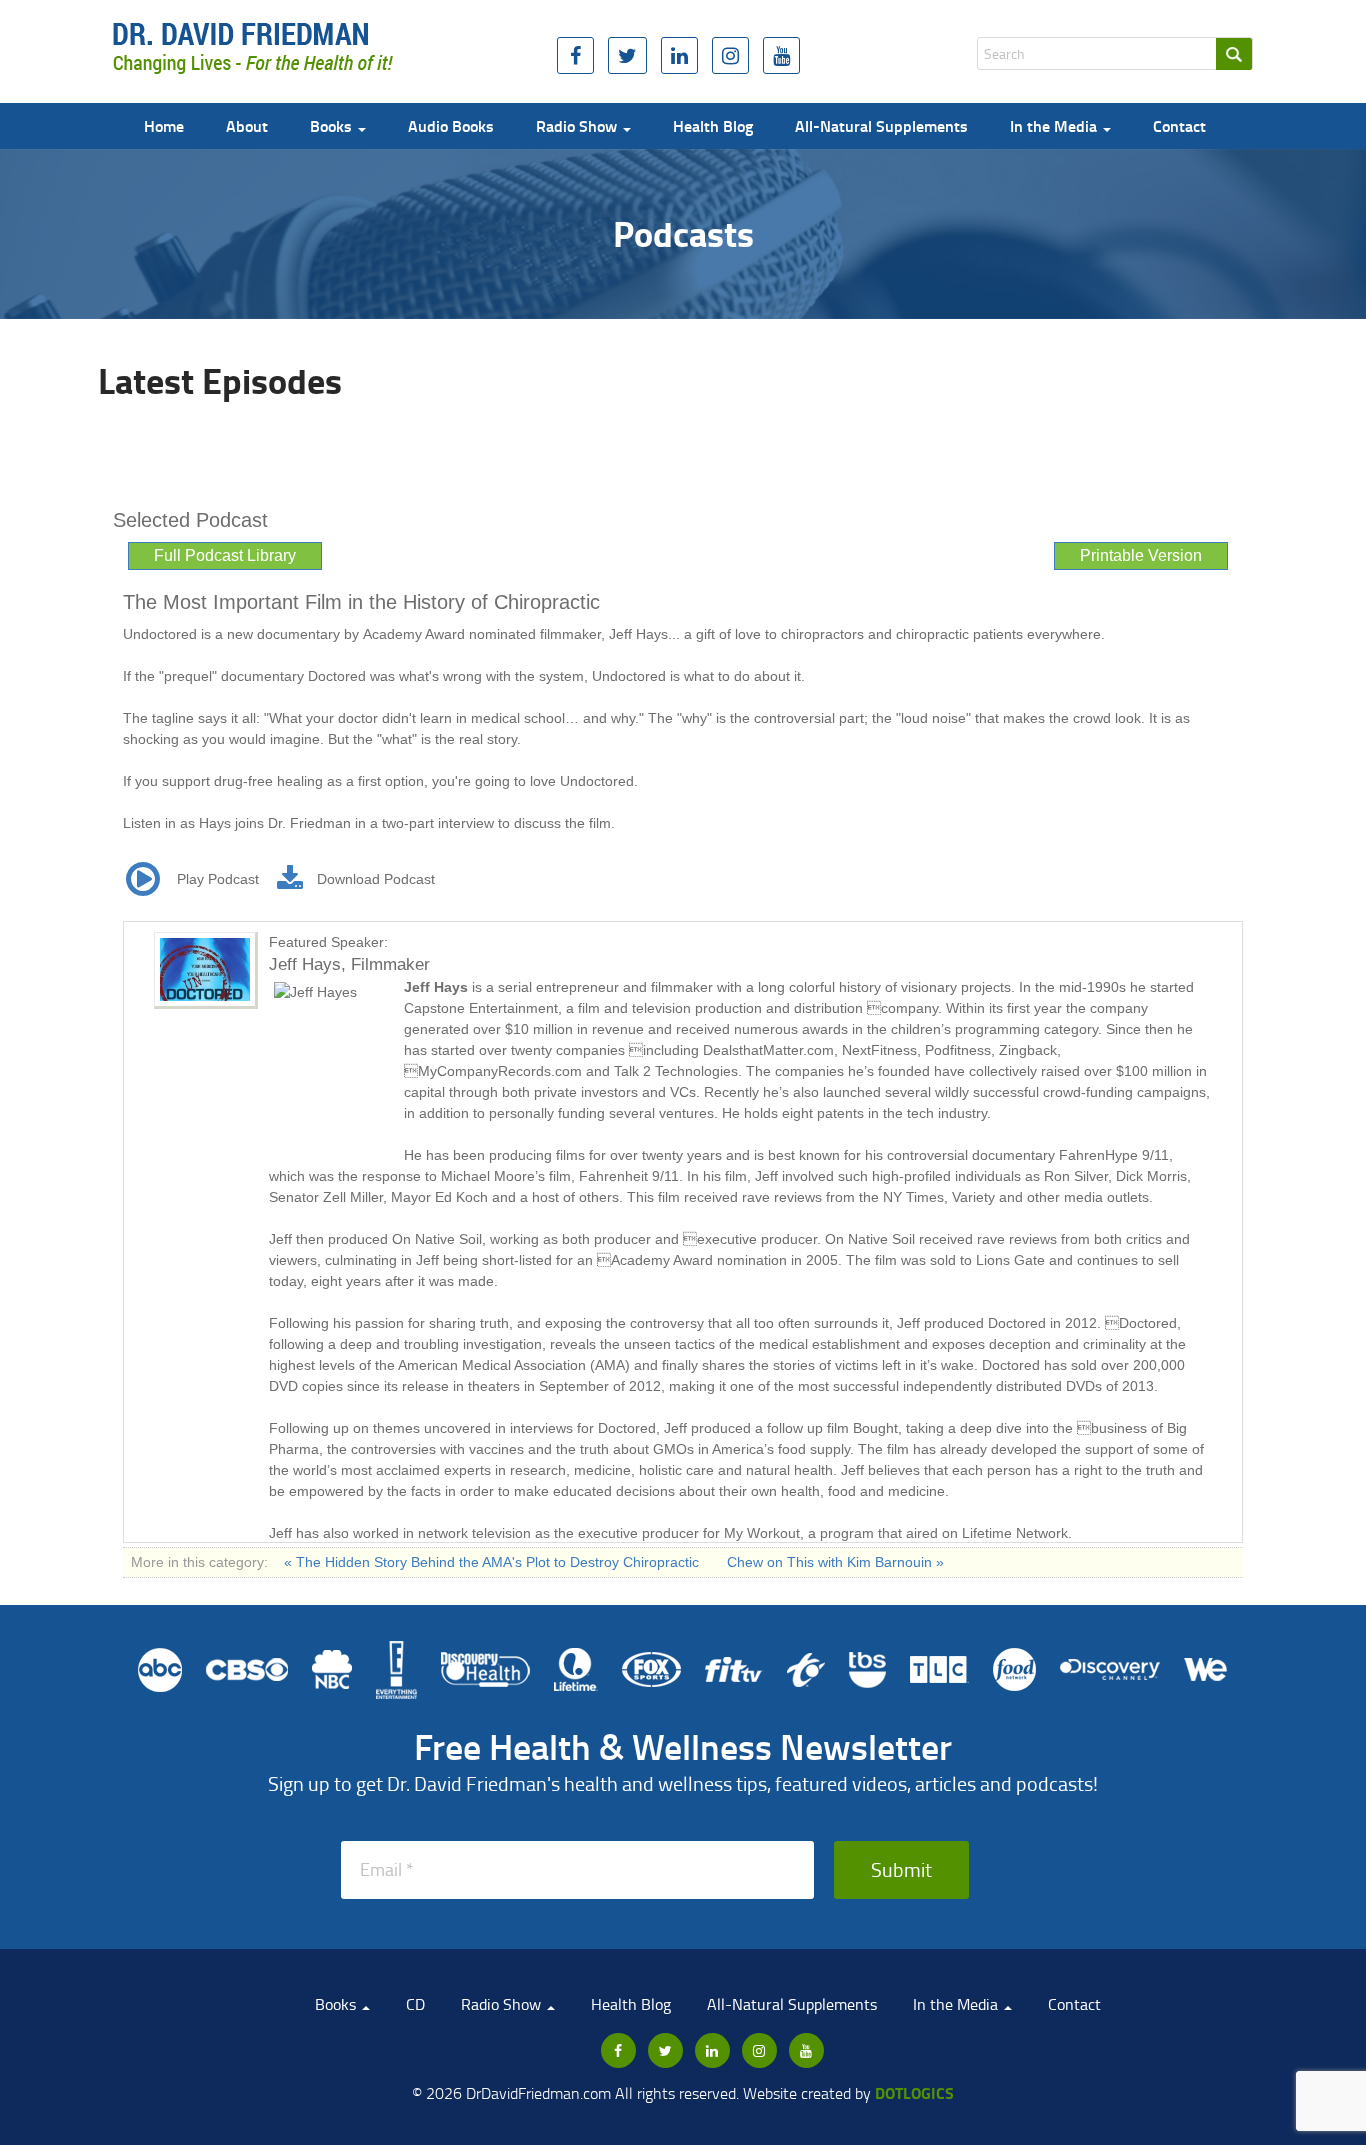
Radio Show (578, 125)
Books (333, 125)
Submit (901, 1869)
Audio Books (451, 125)
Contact (1179, 125)
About (247, 125)
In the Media (1055, 125)
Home (164, 125)
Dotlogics (914, 2092)
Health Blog (713, 125)
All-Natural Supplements (881, 125)
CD (415, 2004)
